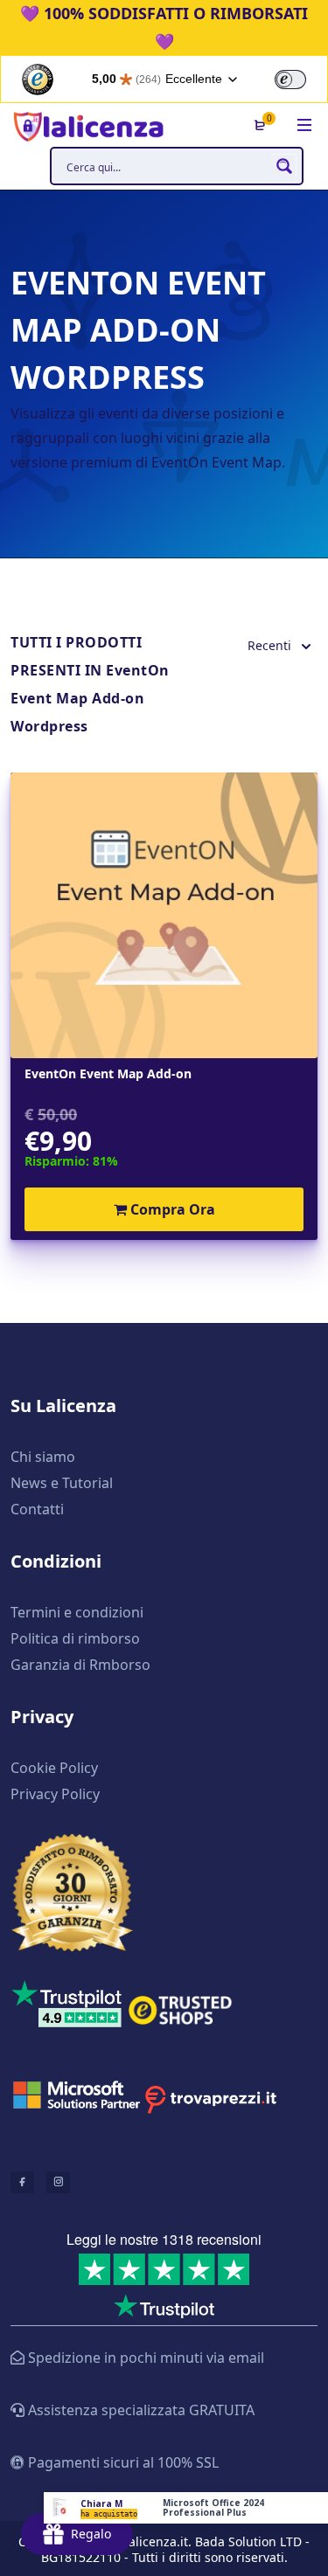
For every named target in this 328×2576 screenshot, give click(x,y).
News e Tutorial (62, 1483)
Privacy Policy (55, 1794)
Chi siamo (43, 1457)
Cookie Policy (54, 1768)
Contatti (37, 1509)
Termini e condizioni (77, 1612)
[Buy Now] (186, 2508)
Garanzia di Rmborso (80, 1665)
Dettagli (164, 915)
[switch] (290, 80)
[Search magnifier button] (284, 166)
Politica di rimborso (75, 1638)
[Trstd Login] (301, 78)
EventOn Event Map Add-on (108, 1074)
